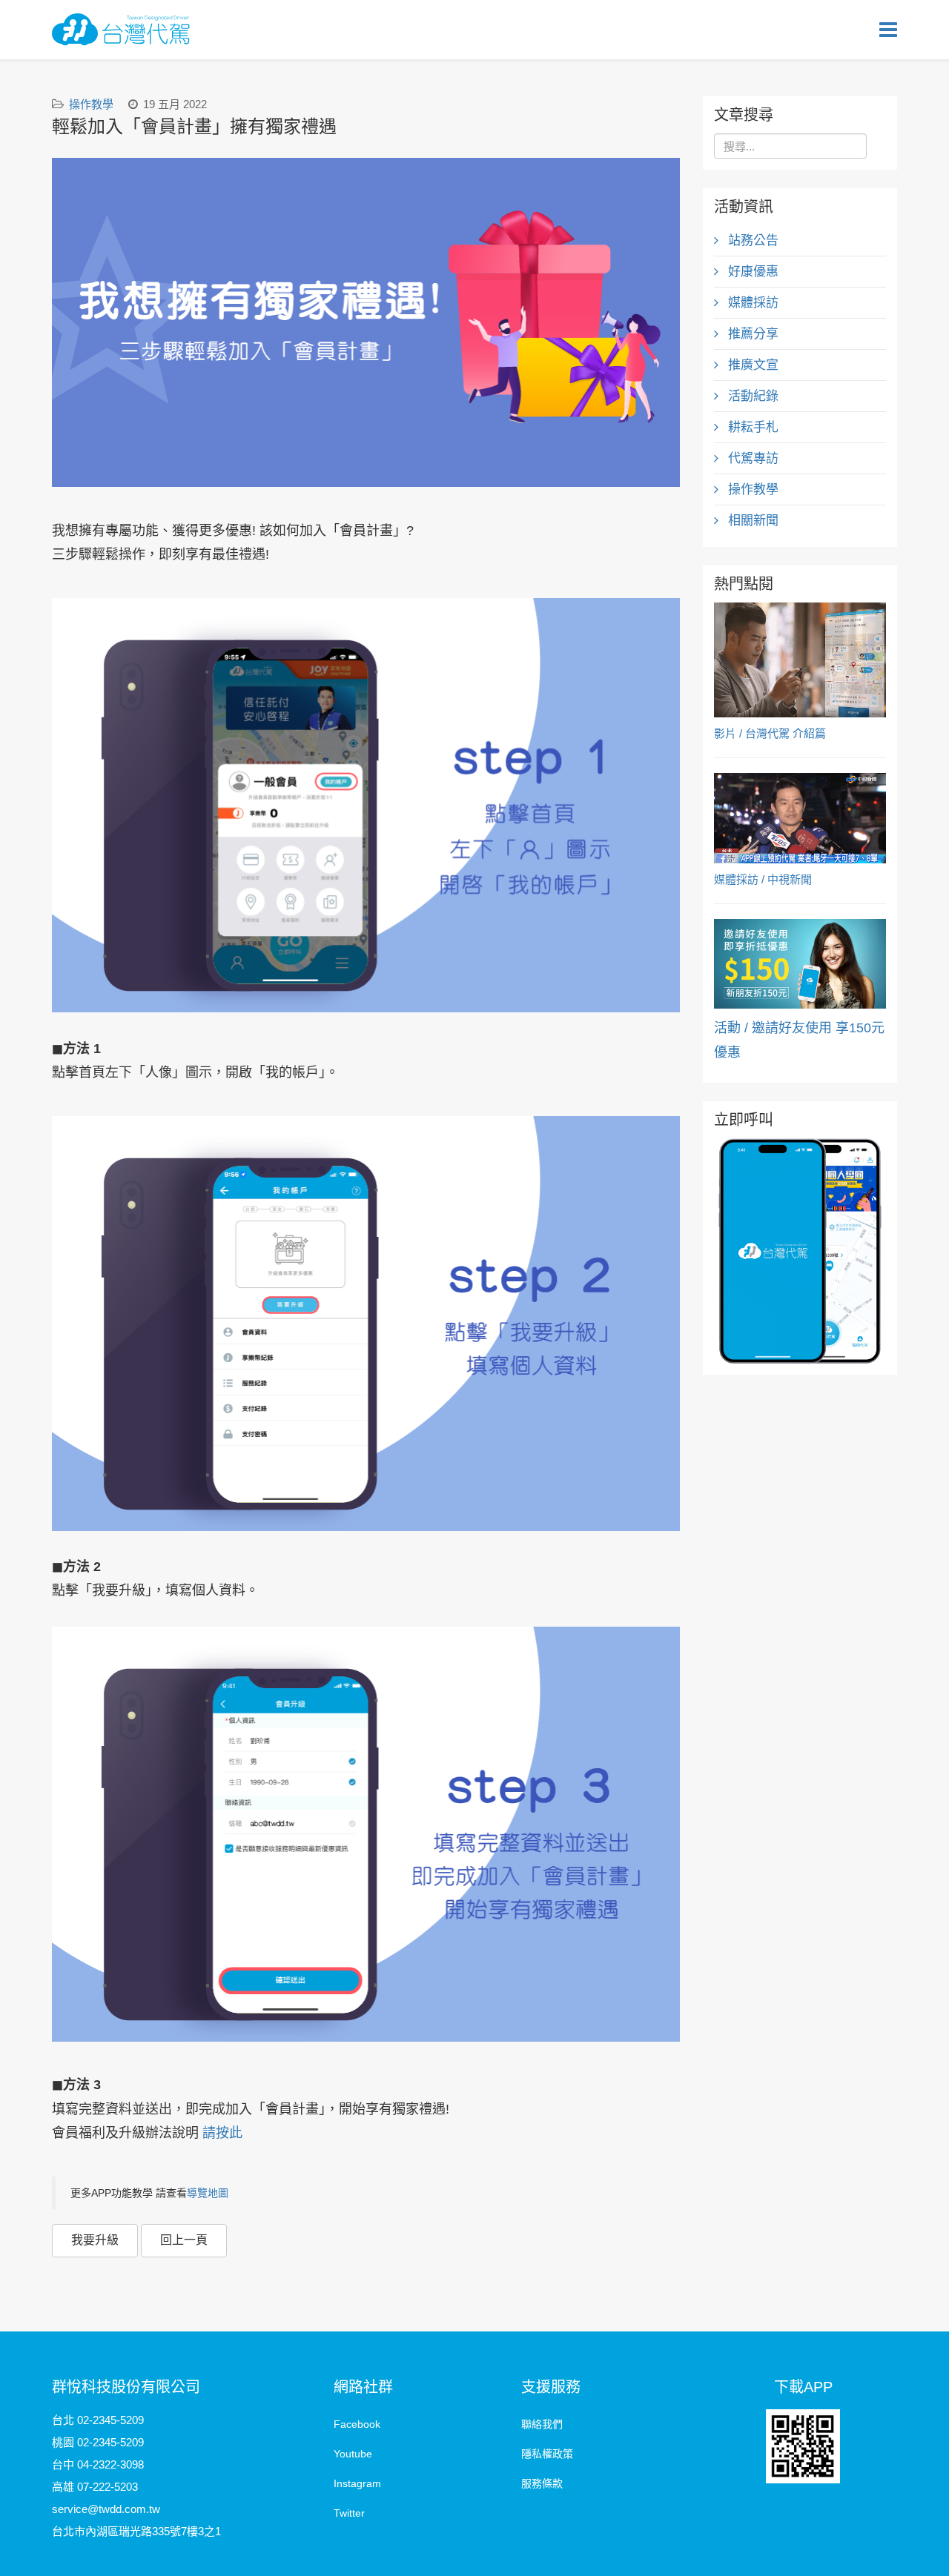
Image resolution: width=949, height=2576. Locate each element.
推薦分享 (751, 334)
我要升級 (95, 2240)
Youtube (353, 2454)
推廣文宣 (751, 365)
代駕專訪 (751, 458)
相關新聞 (751, 521)
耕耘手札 (751, 427)
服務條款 (542, 2483)
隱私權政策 (547, 2454)
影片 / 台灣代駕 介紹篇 (770, 733)
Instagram (357, 2483)
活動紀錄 (751, 396)
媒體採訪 (751, 303)
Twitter (349, 2513)
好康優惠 (751, 272)
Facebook (357, 2424)
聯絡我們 (542, 2424)
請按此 (222, 2133)
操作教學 (91, 104)
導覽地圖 (208, 2193)
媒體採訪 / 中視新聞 (763, 879)
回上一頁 (184, 2240)
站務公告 (751, 240)
